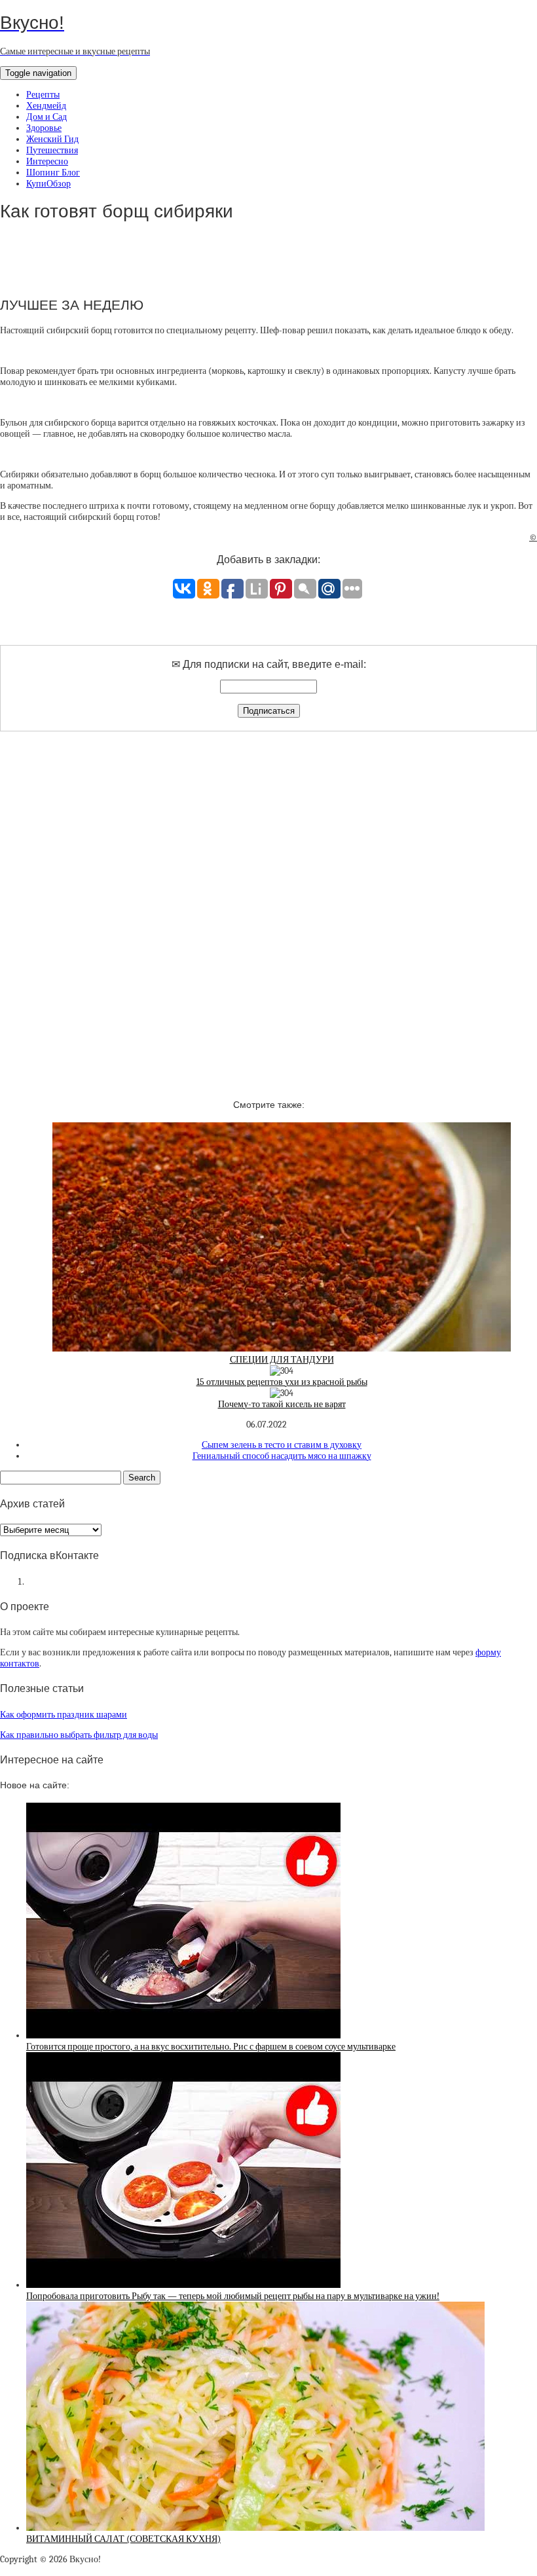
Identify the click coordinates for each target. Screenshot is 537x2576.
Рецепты (43, 95)
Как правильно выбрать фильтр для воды (79, 1735)
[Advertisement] (268, 904)
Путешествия (52, 150)
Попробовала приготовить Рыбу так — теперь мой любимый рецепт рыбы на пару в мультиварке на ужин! (233, 2296)
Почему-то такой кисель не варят (282, 1404)
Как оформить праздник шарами (64, 1715)
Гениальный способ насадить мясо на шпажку (282, 1456)
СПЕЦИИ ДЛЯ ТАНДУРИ (282, 1360)
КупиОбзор (48, 184)
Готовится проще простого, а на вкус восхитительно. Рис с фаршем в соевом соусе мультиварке (211, 2047)
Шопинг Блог (53, 173)
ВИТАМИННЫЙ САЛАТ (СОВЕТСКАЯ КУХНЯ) (123, 2539)
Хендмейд (46, 106)
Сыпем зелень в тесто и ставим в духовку (282, 1445)
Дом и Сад (46, 117)
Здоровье (44, 128)
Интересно (47, 161)
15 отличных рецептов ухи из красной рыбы (282, 1382)
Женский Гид (52, 139)
